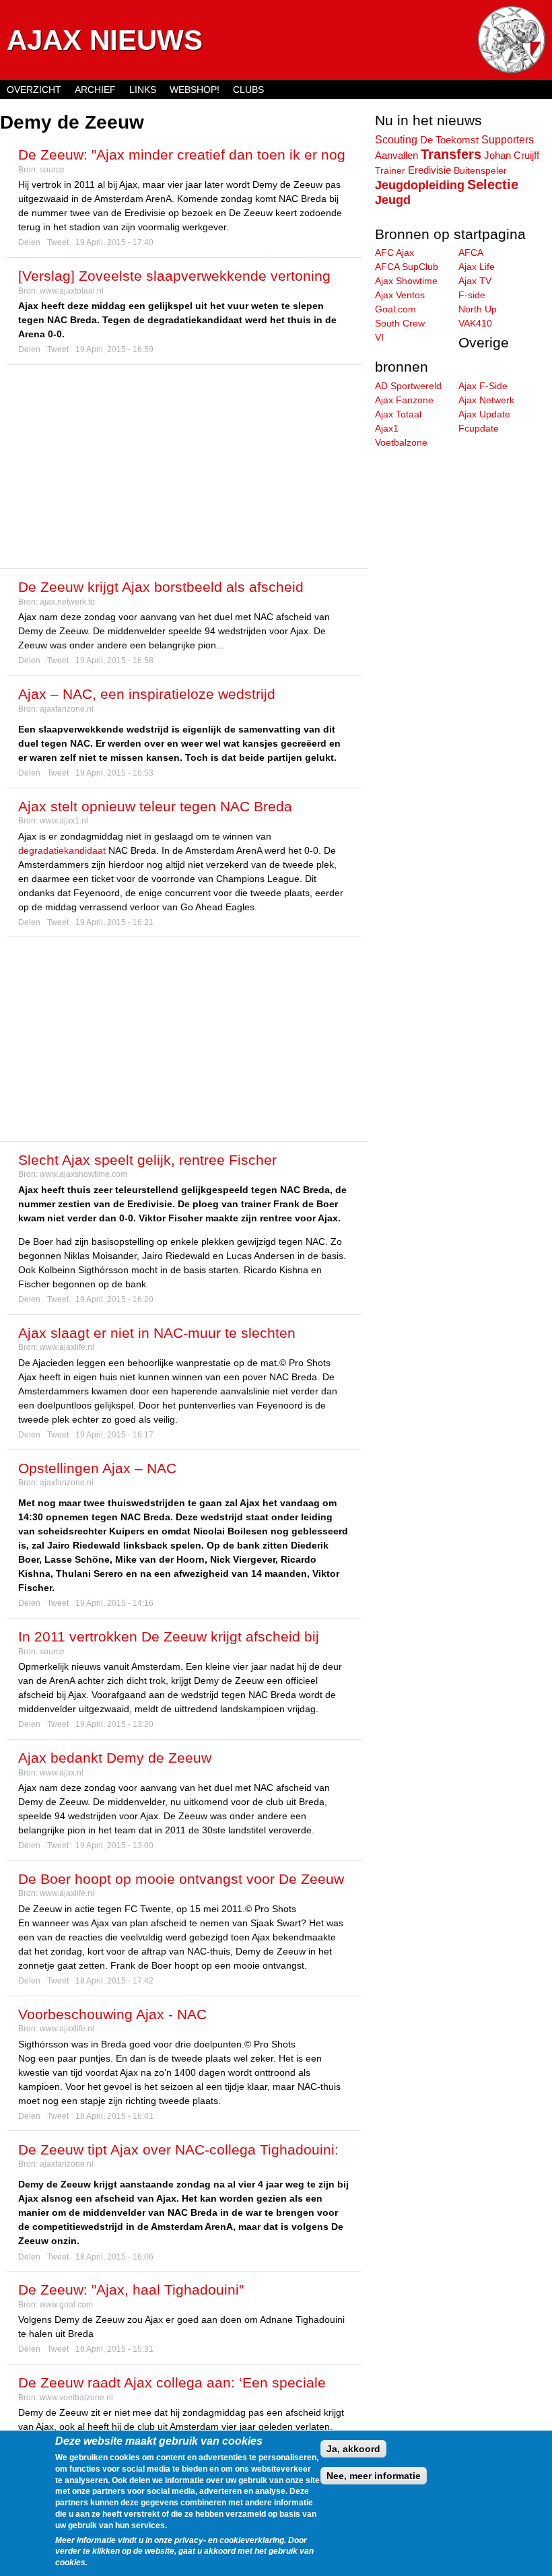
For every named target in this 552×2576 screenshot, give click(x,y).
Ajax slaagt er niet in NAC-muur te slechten (157, 1333)
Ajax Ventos (400, 295)
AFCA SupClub (407, 267)
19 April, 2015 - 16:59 (114, 349)
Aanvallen (396, 156)
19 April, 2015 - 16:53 (114, 773)
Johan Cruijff (512, 156)
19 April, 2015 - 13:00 (114, 1845)
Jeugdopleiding (420, 185)
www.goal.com (66, 2305)
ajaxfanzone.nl (67, 709)
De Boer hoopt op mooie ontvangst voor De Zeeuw (181, 1879)
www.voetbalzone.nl (76, 2398)
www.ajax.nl (62, 1773)
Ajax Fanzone (404, 400)
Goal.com (395, 309)
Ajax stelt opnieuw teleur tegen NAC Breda (155, 806)
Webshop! (195, 90)
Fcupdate (479, 428)
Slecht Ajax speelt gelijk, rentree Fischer (147, 1160)
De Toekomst (449, 140)
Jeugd (393, 200)
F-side (472, 295)
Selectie (493, 184)
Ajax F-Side (483, 386)
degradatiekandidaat (62, 850)
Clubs (248, 90)
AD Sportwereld (408, 386)
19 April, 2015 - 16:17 (114, 1435)
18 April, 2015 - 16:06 (114, 2257)
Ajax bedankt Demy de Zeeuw (115, 1758)
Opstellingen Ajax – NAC (97, 1468)
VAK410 (475, 323)
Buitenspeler (480, 170)
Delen (29, 242)
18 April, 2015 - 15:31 (114, 2349)
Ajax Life (477, 267)
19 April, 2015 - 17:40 (114, 242)
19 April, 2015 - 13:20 (114, 1724)
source (52, 170)
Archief (95, 90)
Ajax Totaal (398, 414)
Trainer (390, 170)
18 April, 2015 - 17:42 (114, 1981)
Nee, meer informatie (374, 2476)
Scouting (396, 139)
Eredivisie (429, 170)
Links (143, 90)
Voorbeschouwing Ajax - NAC (112, 2014)
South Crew (400, 323)
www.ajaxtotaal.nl (72, 291)
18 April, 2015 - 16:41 (114, 2116)
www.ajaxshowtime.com (83, 1174)
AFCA (471, 252)
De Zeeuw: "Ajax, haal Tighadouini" (131, 2290)
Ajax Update (484, 414)
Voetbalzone (401, 442)
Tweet (58, 242)
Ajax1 (387, 428)
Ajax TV (475, 281)
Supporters (508, 139)
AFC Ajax (394, 252)
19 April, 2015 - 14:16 (114, 1603)
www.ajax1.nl (64, 821)
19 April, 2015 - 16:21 (114, 922)
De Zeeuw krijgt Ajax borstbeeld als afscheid (161, 587)
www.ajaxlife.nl (67, 1347)
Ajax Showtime (406, 281)
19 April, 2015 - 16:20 (114, 1299)
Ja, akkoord (353, 2449)
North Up (478, 309)
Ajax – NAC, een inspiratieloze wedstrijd (147, 694)
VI (379, 337)
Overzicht (34, 90)
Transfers (451, 154)
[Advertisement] (184, 467)
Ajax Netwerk (486, 400)
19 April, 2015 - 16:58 (114, 660)
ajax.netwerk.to (67, 602)
